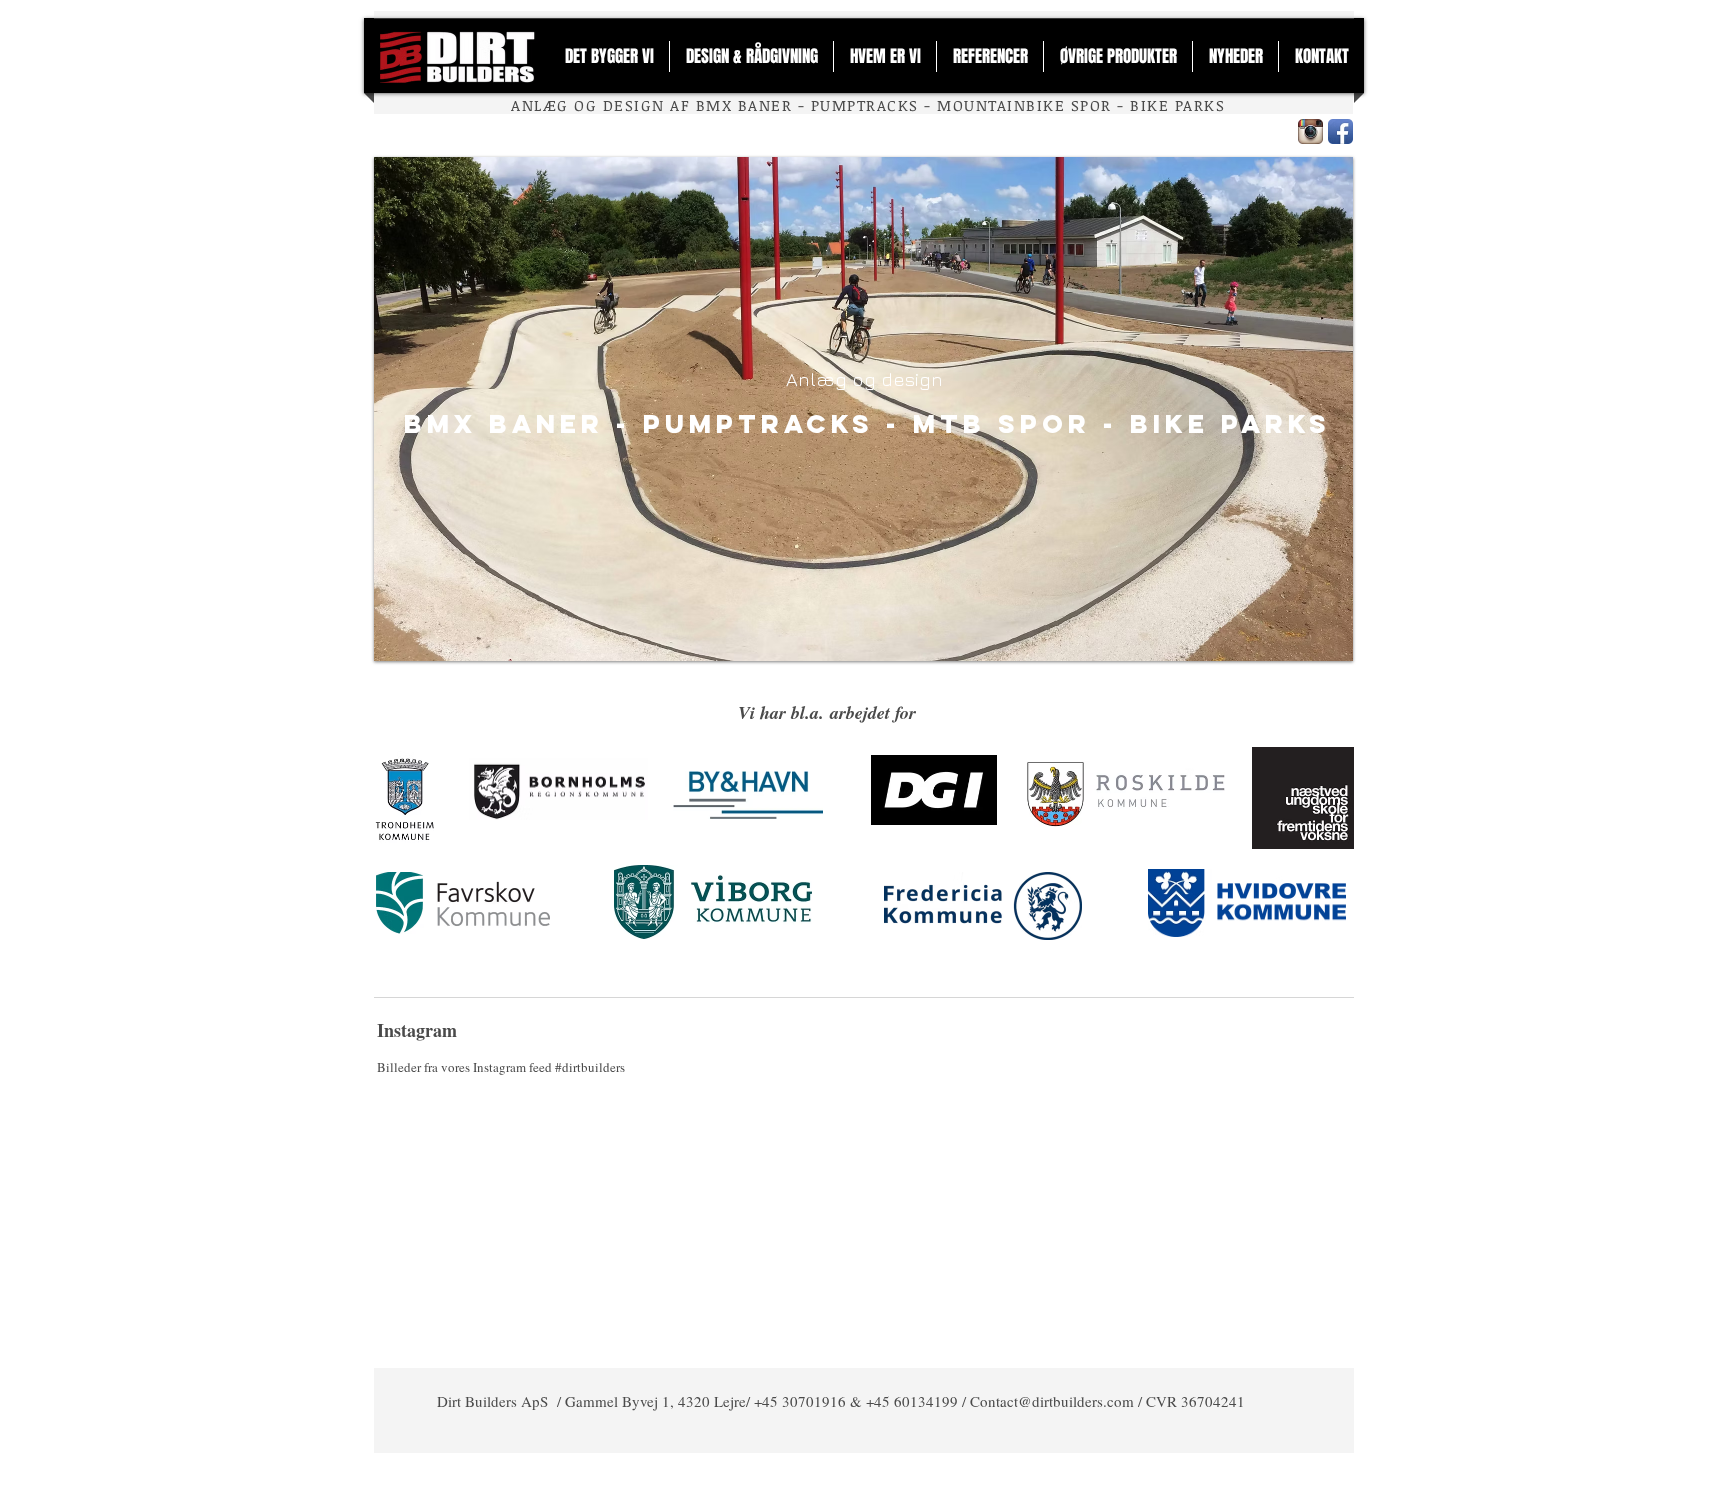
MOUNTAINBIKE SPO (1019, 105)
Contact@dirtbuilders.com (1052, 1401)
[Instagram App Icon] (1310, 131)
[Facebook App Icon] (1340, 131)
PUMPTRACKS (758, 423)
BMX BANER (504, 423)
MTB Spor (1002, 423)
